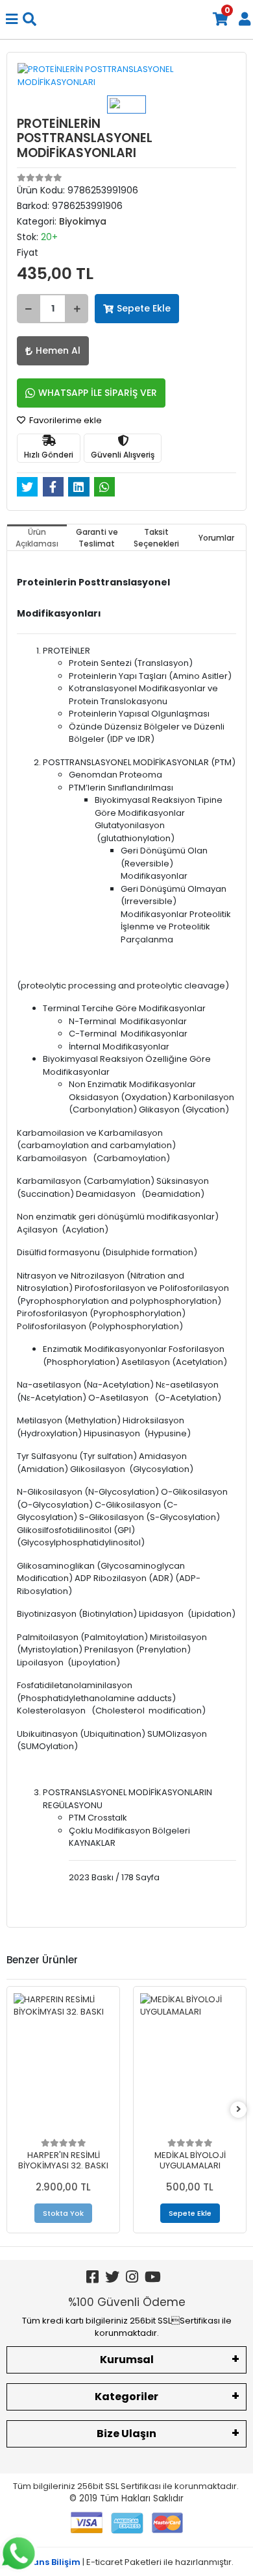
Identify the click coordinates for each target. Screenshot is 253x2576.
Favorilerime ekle (65, 420)
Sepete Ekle (144, 308)
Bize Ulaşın (126, 2434)
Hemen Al (58, 350)
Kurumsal (127, 2360)
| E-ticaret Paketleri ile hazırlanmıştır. (127, 2562)
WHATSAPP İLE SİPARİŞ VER (98, 393)
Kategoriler (126, 2397)
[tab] (37, 537)
